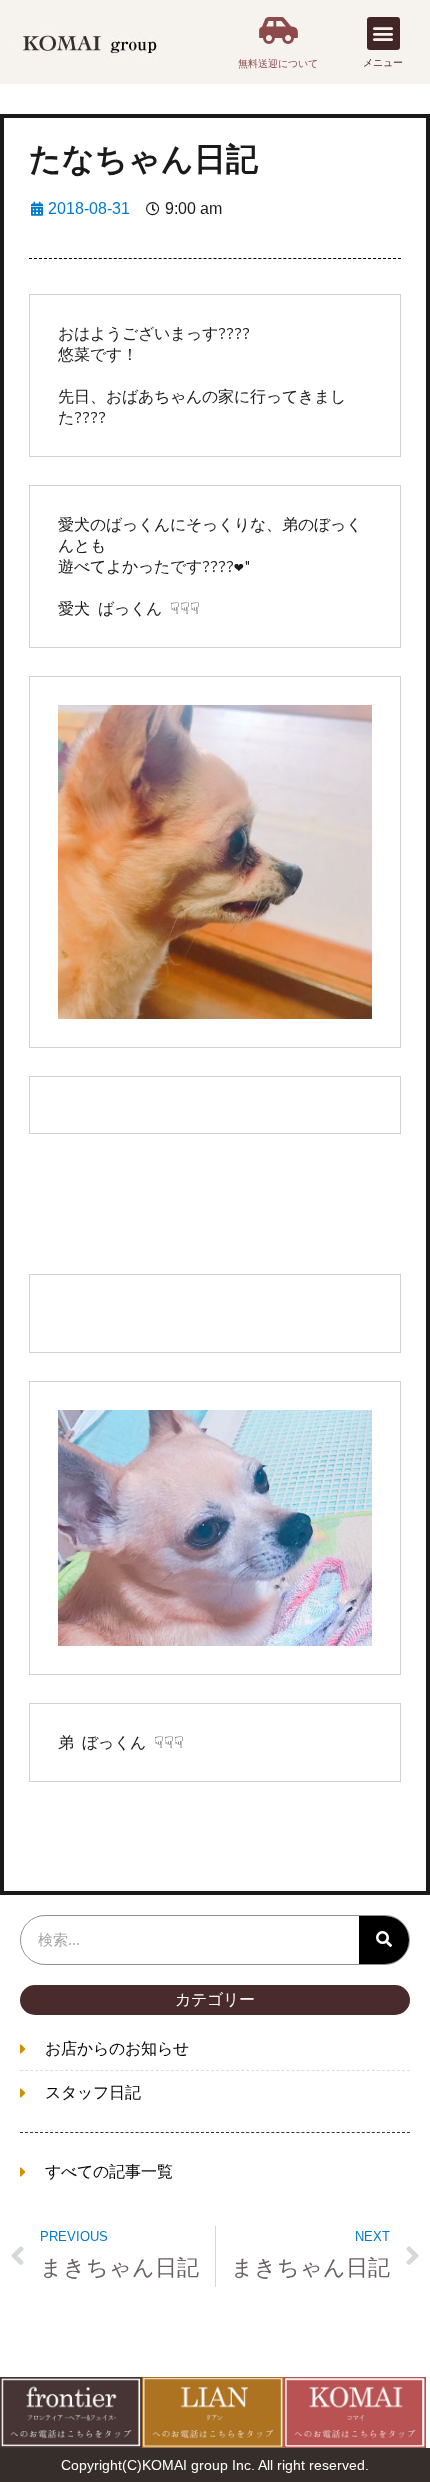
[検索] (384, 1940)
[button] (383, 33)
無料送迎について (278, 63)
